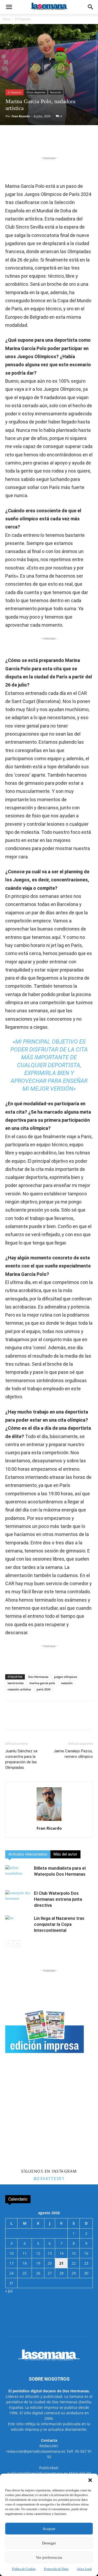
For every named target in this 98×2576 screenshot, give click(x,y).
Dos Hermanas (38, 1677)
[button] (90, 2480)
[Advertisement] (49, 2116)
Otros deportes (36, 92)
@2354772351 (49, 2178)
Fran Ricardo (21, 116)
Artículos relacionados (28, 1854)
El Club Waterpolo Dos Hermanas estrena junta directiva (58, 1899)
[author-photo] (49, 1821)
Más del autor (65, 1854)
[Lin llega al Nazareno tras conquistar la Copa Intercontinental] (18, 1924)
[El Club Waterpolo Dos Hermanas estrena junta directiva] (18, 1899)
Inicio (6, 19)
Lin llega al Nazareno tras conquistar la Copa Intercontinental (59, 1924)
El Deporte (23, 19)
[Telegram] (63, 143)
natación (67, 1683)
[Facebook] (27, 143)
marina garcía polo (42, 1683)
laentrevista (16, 1683)
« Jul (9, 2291)
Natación (56, 92)
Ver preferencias (49, 2557)
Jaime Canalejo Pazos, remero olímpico (73, 1754)
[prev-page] (8, 1944)
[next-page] (17, 1944)
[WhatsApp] (51, 143)
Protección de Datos (56, 2569)
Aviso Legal (84, 2569)
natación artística (19, 1689)
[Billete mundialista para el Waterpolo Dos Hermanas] (18, 1874)
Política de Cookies (24, 2569)
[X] (39, 143)
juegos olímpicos (66, 1677)
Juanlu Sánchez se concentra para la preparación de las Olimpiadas (21, 1759)
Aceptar (49, 2529)
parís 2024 (44, 1689)
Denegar (49, 2543)
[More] (75, 143)
